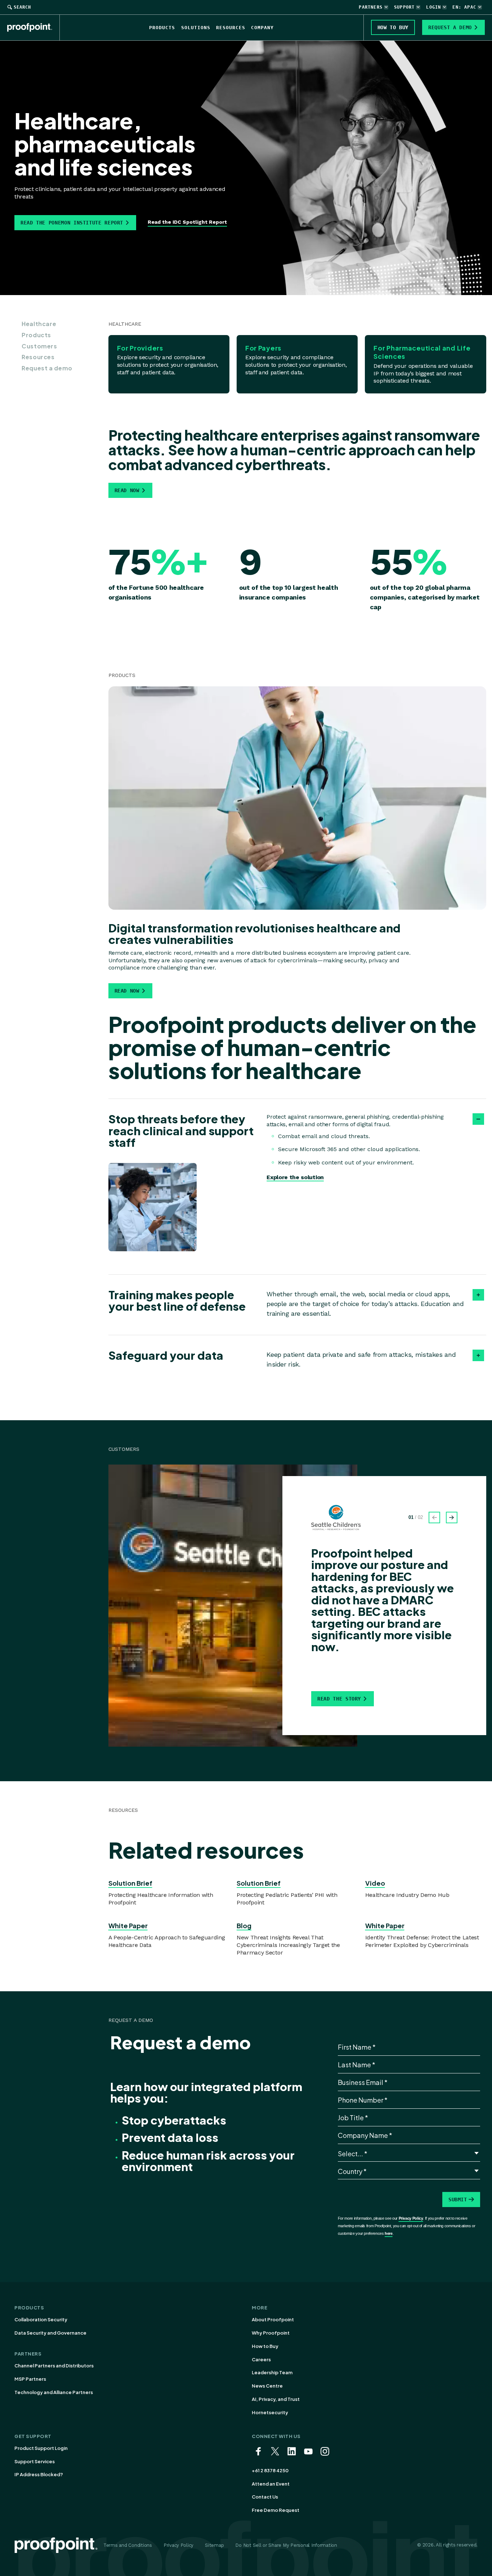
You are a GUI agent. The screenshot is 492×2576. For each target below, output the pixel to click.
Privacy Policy (411, 2218)
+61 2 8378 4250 (270, 2470)
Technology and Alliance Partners (54, 2392)
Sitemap (214, 2545)
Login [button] (433, 7)
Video (375, 1883)
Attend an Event (271, 2484)
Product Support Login (41, 2448)
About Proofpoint (273, 2319)
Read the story (339, 1699)
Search (22, 7)
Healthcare (39, 324)
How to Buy (265, 2346)
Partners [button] (371, 7)
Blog (244, 1926)
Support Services (35, 2461)
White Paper (128, 1926)
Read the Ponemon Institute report (72, 223)
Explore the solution (295, 1177)
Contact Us (265, 2497)
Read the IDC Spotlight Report (187, 222)
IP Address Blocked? (39, 2474)
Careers (261, 2359)
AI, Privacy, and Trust (276, 2399)
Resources (38, 357)
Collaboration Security (41, 2319)
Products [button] (162, 28)
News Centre (267, 2386)
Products (36, 335)
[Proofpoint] (33, 27)
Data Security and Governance (50, 2333)
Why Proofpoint (271, 2333)
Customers (39, 346)
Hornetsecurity (270, 2412)
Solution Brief (130, 1883)
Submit (458, 2200)
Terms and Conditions (128, 2545)
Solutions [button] (196, 28)
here (389, 2233)
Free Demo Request (276, 2510)
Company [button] (262, 28)
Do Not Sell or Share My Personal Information (286, 2545)
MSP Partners (30, 2379)
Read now (127, 490)
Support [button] (404, 7)
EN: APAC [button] (464, 7)
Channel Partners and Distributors (54, 2366)
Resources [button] (231, 28)
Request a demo (47, 368)
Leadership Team (272, 2372)
